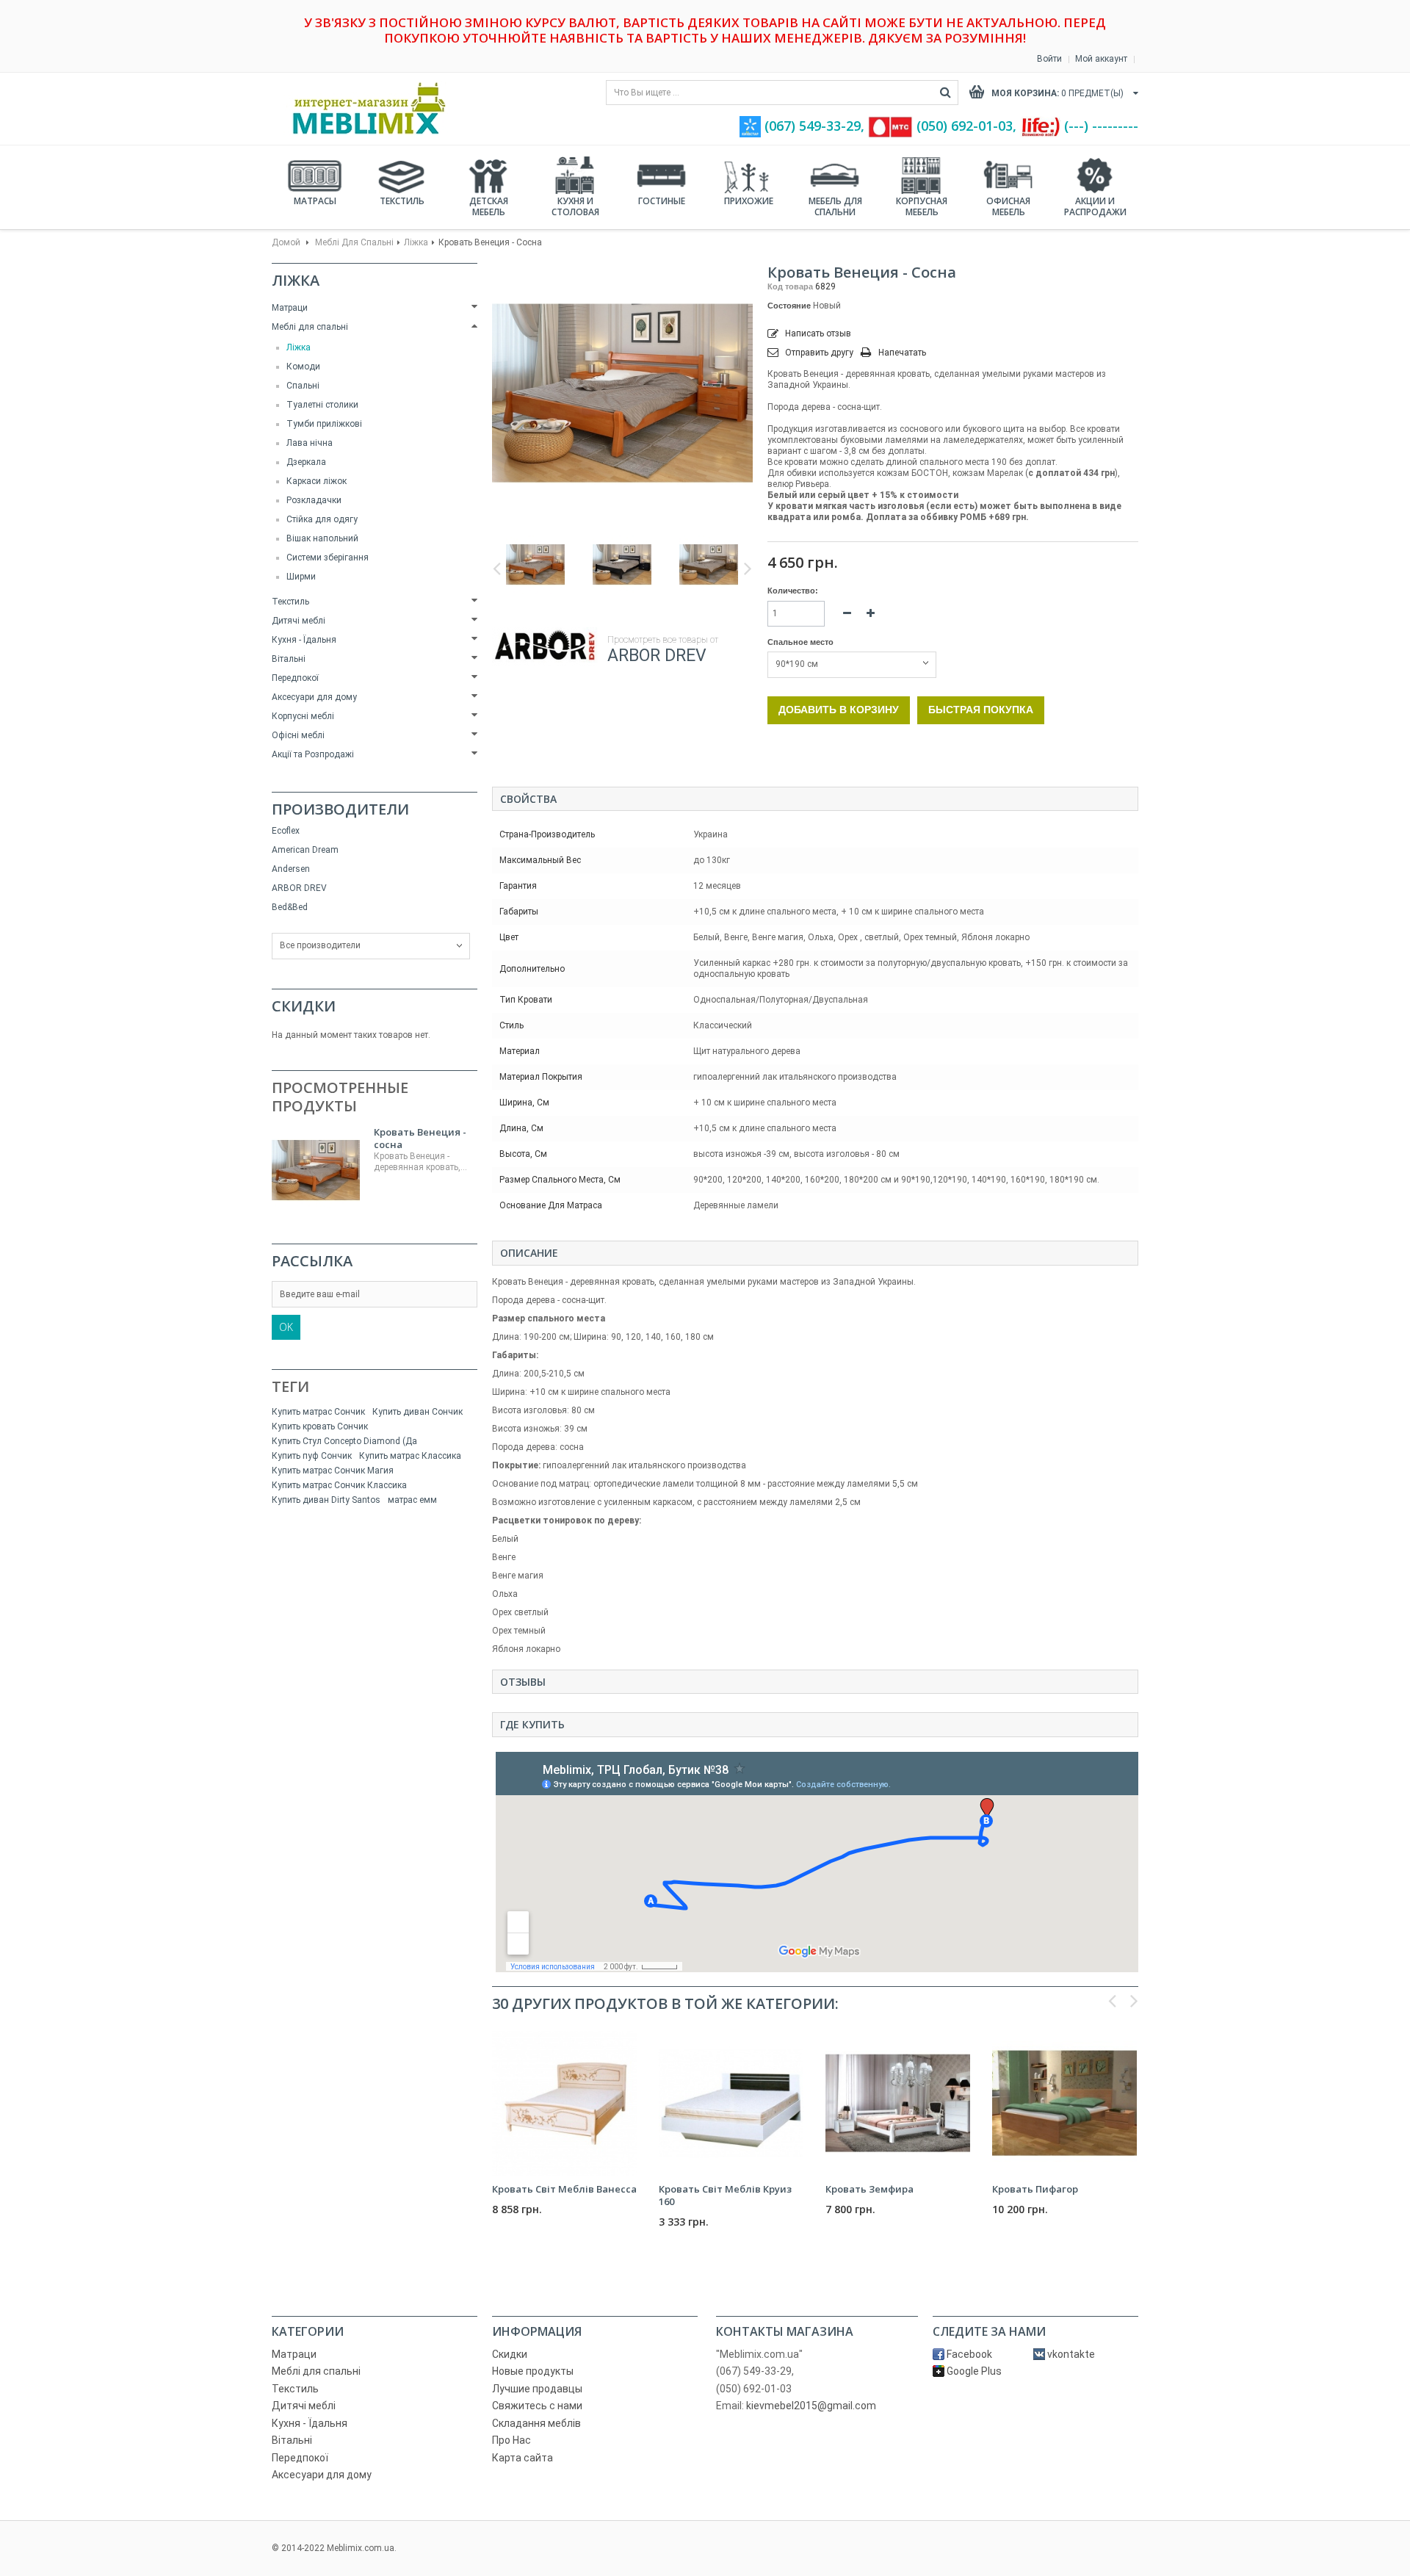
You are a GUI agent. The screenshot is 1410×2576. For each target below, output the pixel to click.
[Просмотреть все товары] (546, 647)
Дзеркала (306, 462)
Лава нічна (310, 443)
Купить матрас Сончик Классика (339, 1485)
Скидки (304, 1006)
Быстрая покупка (981, 710)
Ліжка (416, 242)
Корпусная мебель (922, 206)
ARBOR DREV (299, 888)
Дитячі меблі (299, 621)
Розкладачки (314, 500)
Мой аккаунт (1101, 59)
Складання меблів (536, 2423)
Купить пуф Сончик (312, 1456)
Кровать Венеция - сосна (420, 1138)
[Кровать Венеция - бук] (535, 565)
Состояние (789, 306)
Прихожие (749, 201)
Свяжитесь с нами (537, 2406)
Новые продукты (533, 2371)
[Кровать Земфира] (898, 2103)
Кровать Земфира (869, 2189)
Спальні (303, 386)
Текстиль (402, 201)
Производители (340, 809)
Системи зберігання (328, 558)
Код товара (790, 286)
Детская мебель (489, 206)
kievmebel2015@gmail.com (811, 2406)
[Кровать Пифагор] (1064, 2103)
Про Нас (511, 2440)
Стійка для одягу (322, 519)
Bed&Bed (290, 907)
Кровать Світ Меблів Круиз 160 (725, 2195)
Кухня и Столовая (575, 206)
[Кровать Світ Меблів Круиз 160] (731, 2103)
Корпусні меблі (303, 716)
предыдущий (497, 569)
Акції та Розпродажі (313, 754)
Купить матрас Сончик (318, 1412)
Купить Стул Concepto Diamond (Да (344, 1441)
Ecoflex (286, 831)
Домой (286, 242)
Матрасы (315, 201)
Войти (1049, 59)
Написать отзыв (817, 333)
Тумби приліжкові (324, 424)
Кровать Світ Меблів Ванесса (564, 2189)
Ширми (301, 577)
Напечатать (902, 353)
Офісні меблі (298, 735)
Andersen (291, 869)
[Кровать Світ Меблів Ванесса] (564, 2103)
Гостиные (662, 201)
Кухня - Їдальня (304, 640)
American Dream (305, 850)
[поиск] (946, 93)
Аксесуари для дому (314, 697)
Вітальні (289, 659)
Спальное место (802, 642)
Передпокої (295, 678)
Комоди (303, 367)
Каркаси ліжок (317, 481)
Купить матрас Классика (410, 1456)
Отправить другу (819, 353)
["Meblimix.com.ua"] (364, 108)
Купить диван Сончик (417, 1412)
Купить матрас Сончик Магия (333, 1471)
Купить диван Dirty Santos (326, 1500)
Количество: (793, 591)
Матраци (290, 308)
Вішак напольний (322, 538)
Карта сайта (523, 2458)
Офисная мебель (1008, 206)
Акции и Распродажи (1095, 206)
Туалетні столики (322, 405)
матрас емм (412, 1500)
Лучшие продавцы (537, 2389)
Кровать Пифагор (1035, 2189)
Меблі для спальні (354, 242)
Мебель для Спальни (835, 206)
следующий (748, 569)
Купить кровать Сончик (320, 1426)
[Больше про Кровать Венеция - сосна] (316, 1170)
